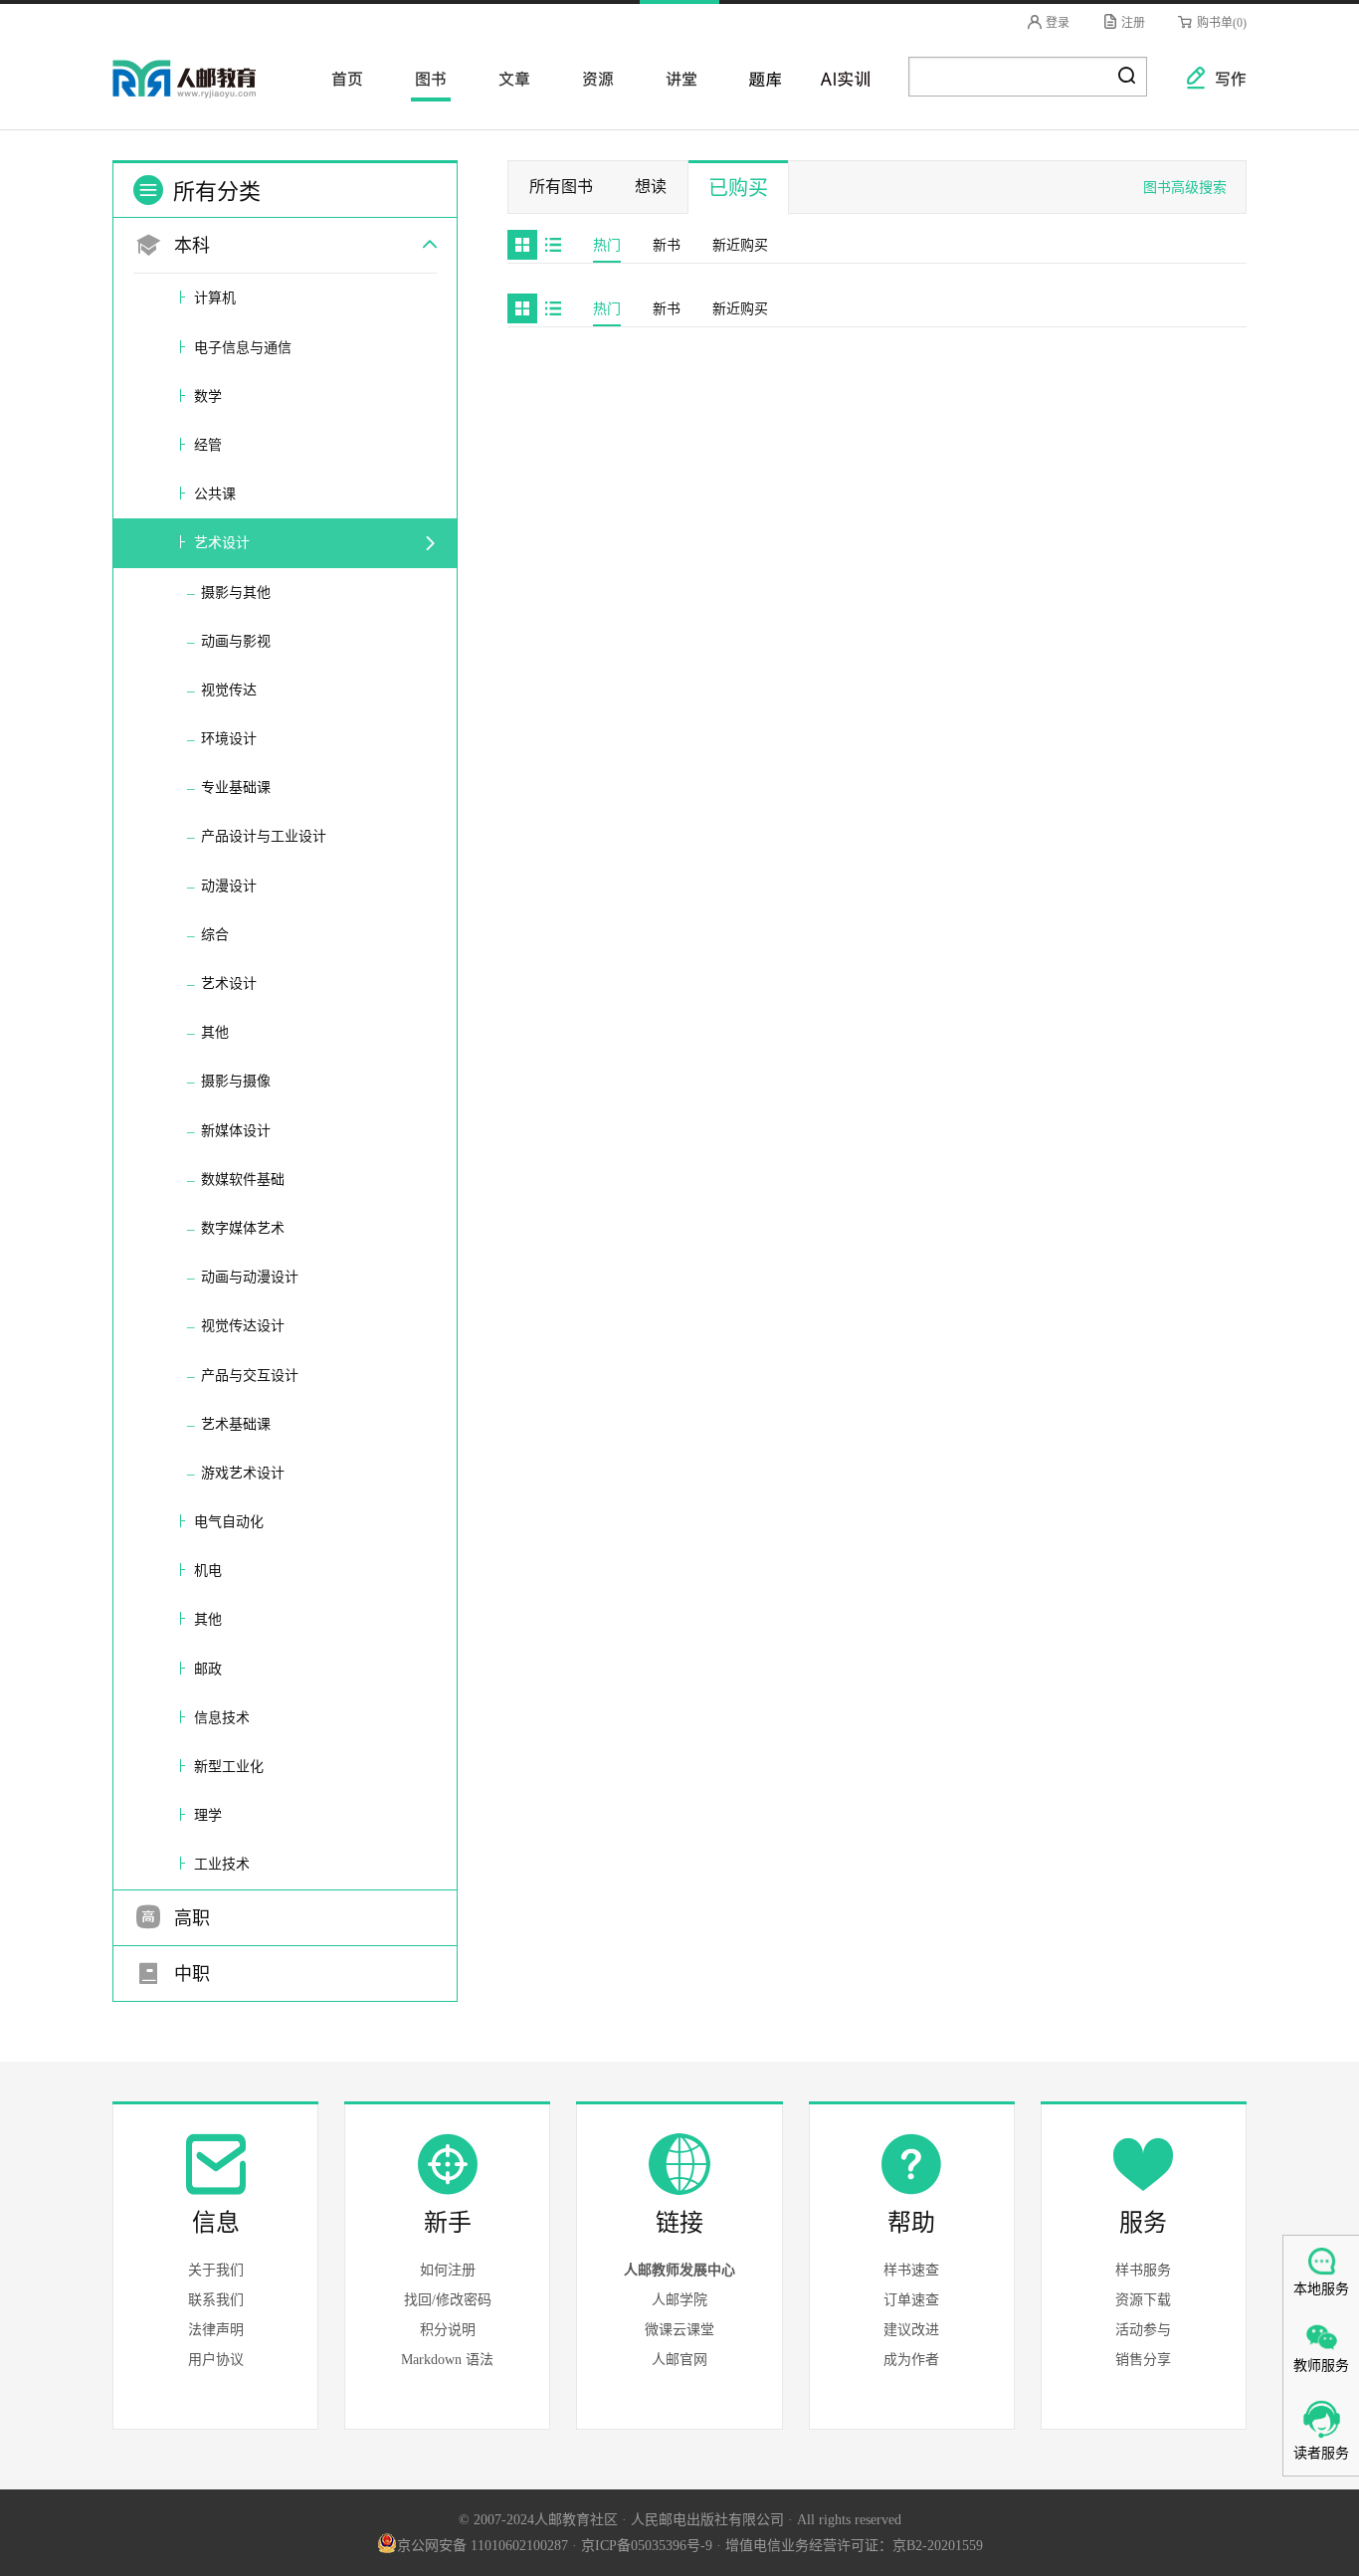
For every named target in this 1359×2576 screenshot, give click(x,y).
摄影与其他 (236, 593)
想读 (651, 187)
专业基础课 (236, 788)
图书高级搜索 (1185, 188)
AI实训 (843, 78)
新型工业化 (229, 1767)
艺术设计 (222, 543)
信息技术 (222, 1718)
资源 (592, 78)
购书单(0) (1220, 23)
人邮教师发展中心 (679, 2270)
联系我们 (216, 2300)
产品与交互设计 (250, 1376)
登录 (1056, 23)
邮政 (208, 1669)
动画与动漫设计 (250, 1277)
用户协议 (216, 2360)
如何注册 (448, 2270)
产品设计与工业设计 (264, 836)
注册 (1132, 23)
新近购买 (740, 245)
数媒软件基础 (243, 1180)
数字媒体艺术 (243, 1228)
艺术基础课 (236, 1424)
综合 (215, 935)
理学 (208, 1815)
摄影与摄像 (236, 1081)
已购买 (738, 188)
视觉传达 (229, 690)
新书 (667, 245)
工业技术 (222, 1864)
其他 (215, 1032)
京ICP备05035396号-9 (647, 2546)
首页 (341, 78)
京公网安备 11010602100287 (483, 2546)
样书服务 (1143, 2270)
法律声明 (216, 2330)
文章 (508, 78)
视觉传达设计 (243, 1326)
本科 (190, 246)
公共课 (215, 494)
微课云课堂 (679, 2330)
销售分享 (1143, 2360)
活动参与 (1143, 2330)
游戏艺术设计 (243, 1473)
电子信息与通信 (243, 348)
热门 (607, 245)
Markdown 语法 (447, 2360)
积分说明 (448, 2330)
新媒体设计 (236, 1131)
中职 (190, 1974)
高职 (190, 1918)
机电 (208, 1571)
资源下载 (1143, 2300)
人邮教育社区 (204, 93)
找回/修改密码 (448, 2300)
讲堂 (676, 78)
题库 (759, 78)
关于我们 (216, 2270)
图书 (425, 78)
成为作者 (911, 2360)
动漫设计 (229, 886)
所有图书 (561, 187)
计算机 (215, 298)
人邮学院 (679, 2300)
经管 (208, 445)
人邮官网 (679, 2360)
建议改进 (911, 2330)
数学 (208, 396)
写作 (1221, 78)
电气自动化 (229, 1522)
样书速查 (911, 2270)
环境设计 (229, 739)
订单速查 (911, 2300)
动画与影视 (236, 641)
